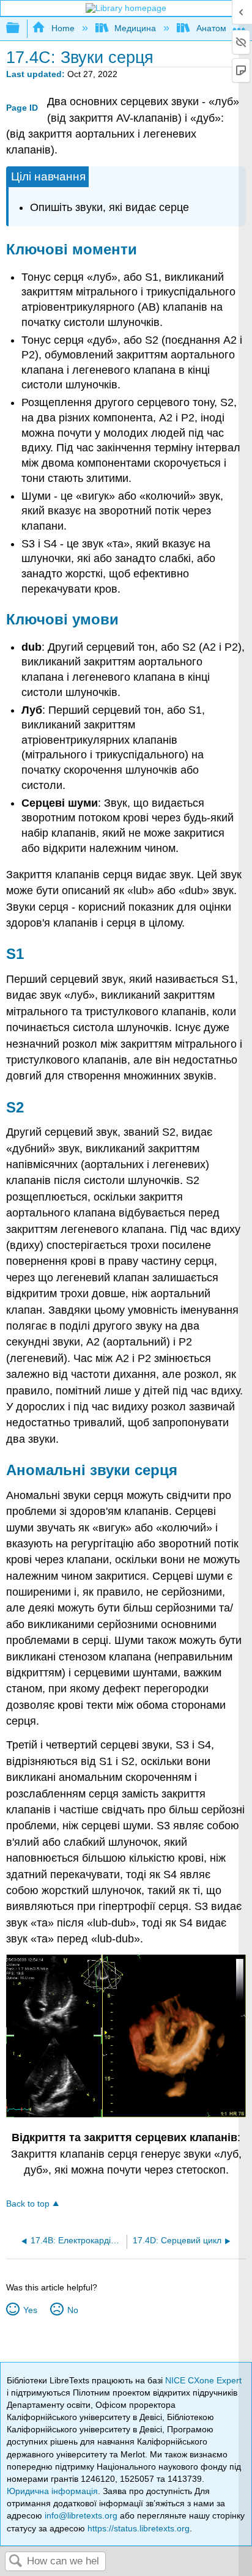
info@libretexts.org (81, 2515)
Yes (30, 2310)
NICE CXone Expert (203, 2380)
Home (63, 28)
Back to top (28, 2204)
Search (16, 2562)
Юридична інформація (52, 2491)
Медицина (135, 28)
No (72, 2310)
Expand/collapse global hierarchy (21, 28)
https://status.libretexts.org (139, 2528)
